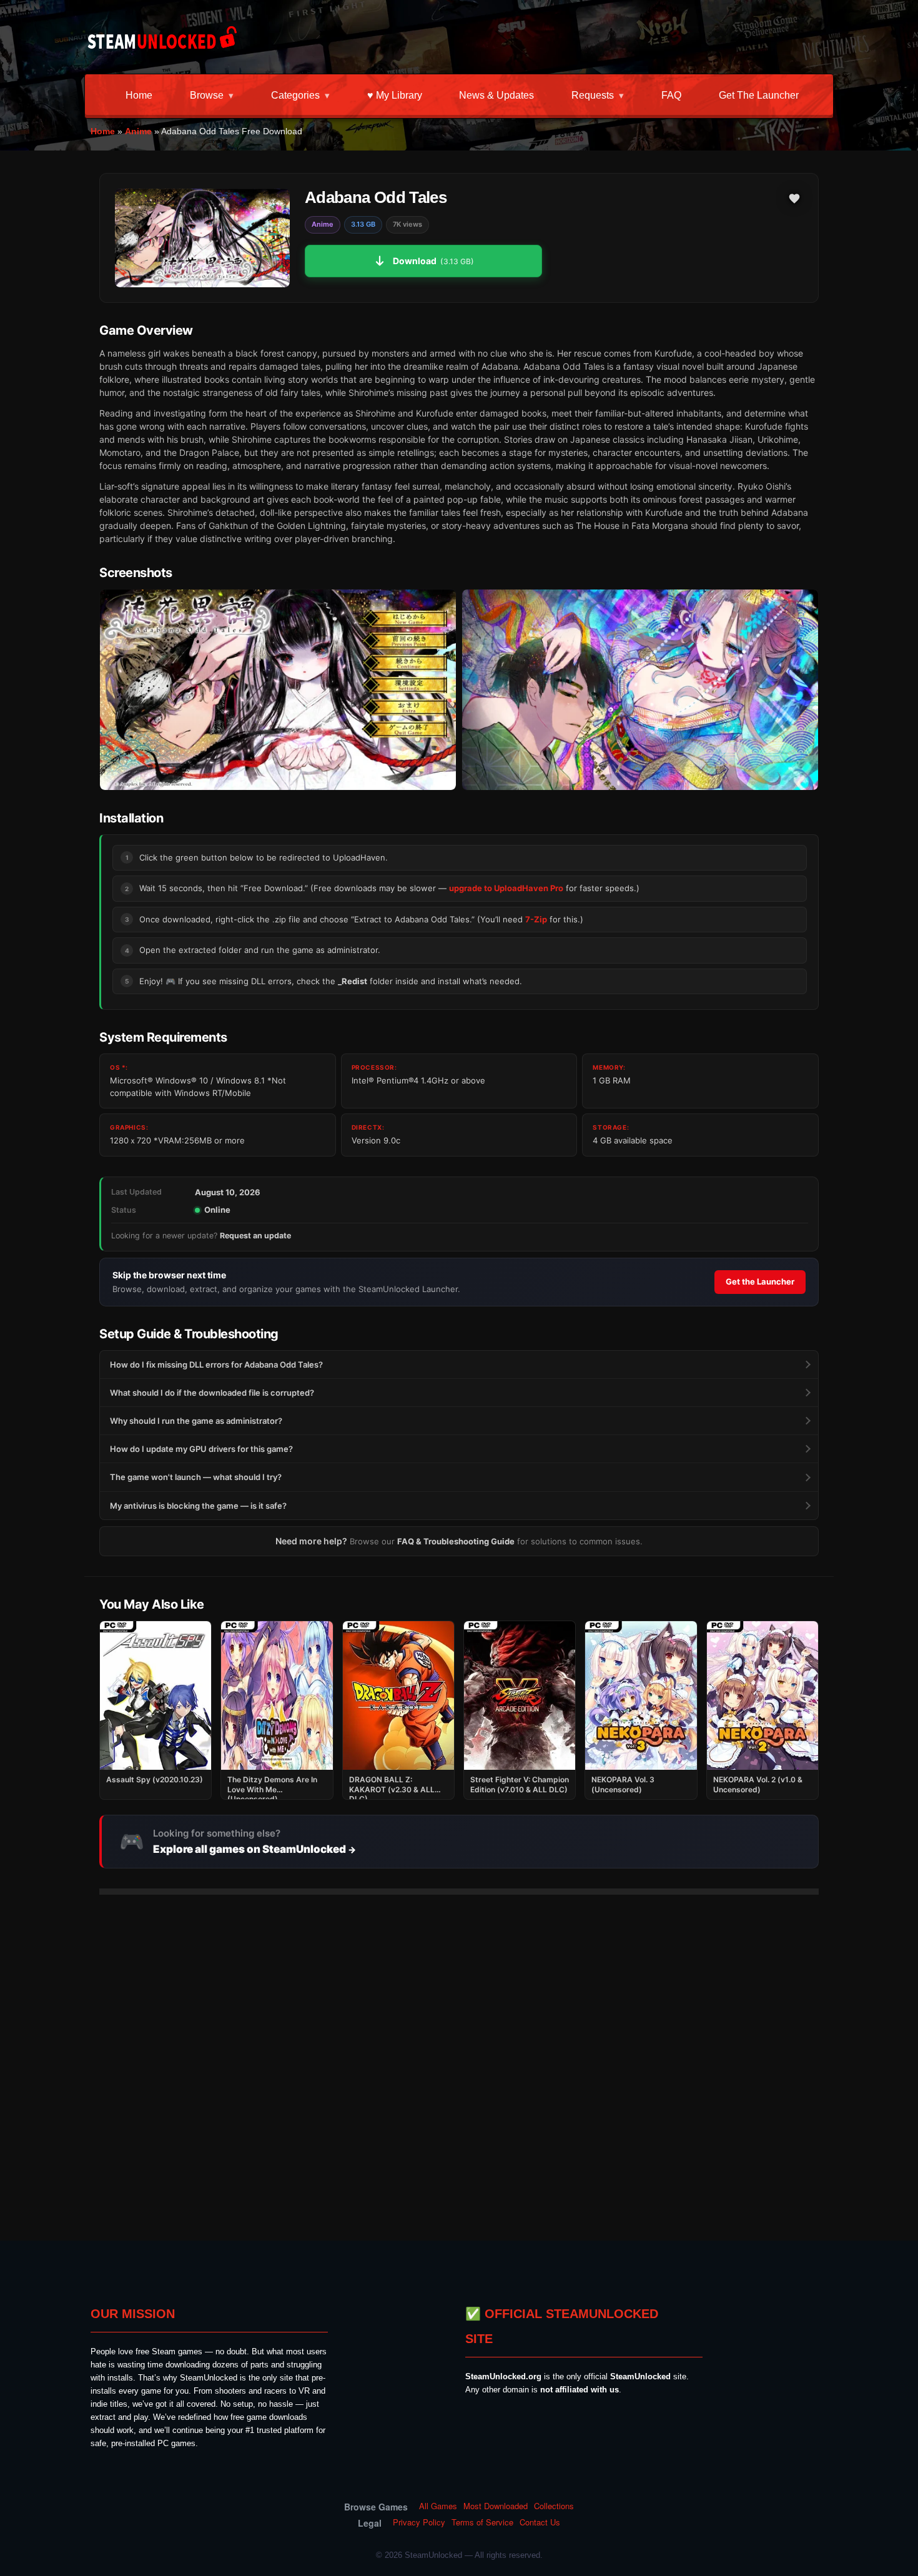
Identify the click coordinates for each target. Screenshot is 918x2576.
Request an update (255, 1236)
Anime (138, 131)
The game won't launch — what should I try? (196, 1477)
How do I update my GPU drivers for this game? (201, 1449)
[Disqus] (459, 2060)
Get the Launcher (759, 95)
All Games (438, 2506)
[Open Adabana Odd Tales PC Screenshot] (278, 690)
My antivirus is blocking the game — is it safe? (198, 1506)
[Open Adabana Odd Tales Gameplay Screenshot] (640, 690)
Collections (554, 2506)
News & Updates (496, 95)
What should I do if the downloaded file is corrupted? (212, 1393)
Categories (295, 95)
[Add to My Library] (794, 199)
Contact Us (540, 2522)
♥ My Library (395, 95)
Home (139, 95)
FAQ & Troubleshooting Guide (456, 1541)
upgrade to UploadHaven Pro (506, 888)
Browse (207, 95)
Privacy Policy (419, 2522)
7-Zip (536, 919)
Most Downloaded (496, 2506)
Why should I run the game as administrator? (196, 1421)
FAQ (671, 95)
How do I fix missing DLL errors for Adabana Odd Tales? (216, 1364)
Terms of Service (482, 2522)
